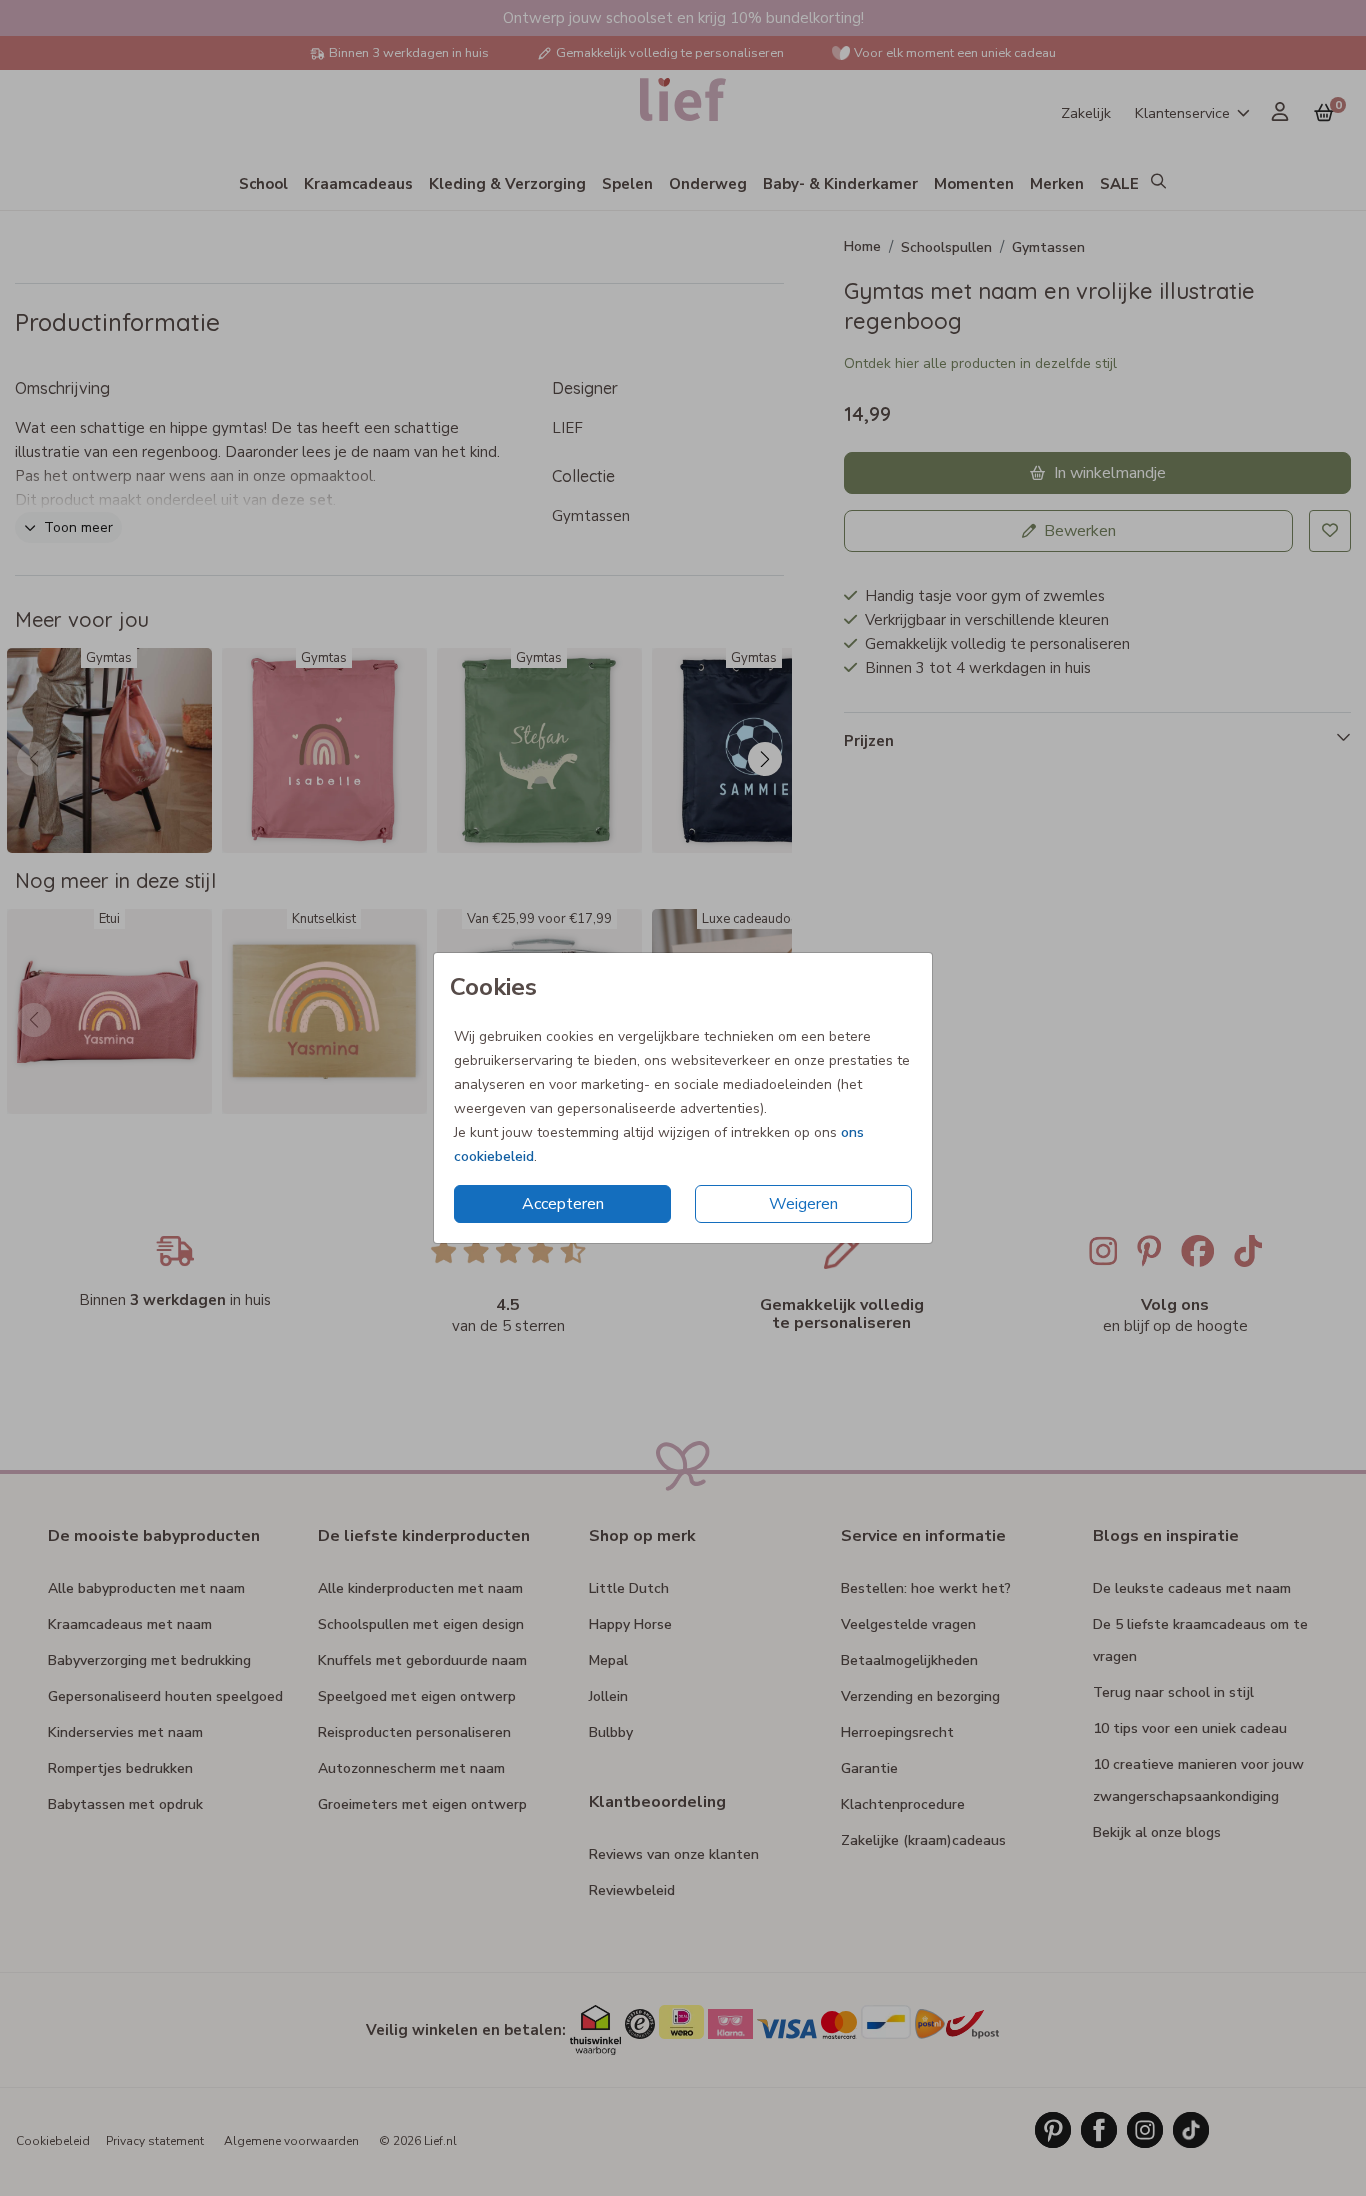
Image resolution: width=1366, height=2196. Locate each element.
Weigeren (803, 1204)
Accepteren (563, 1204)
